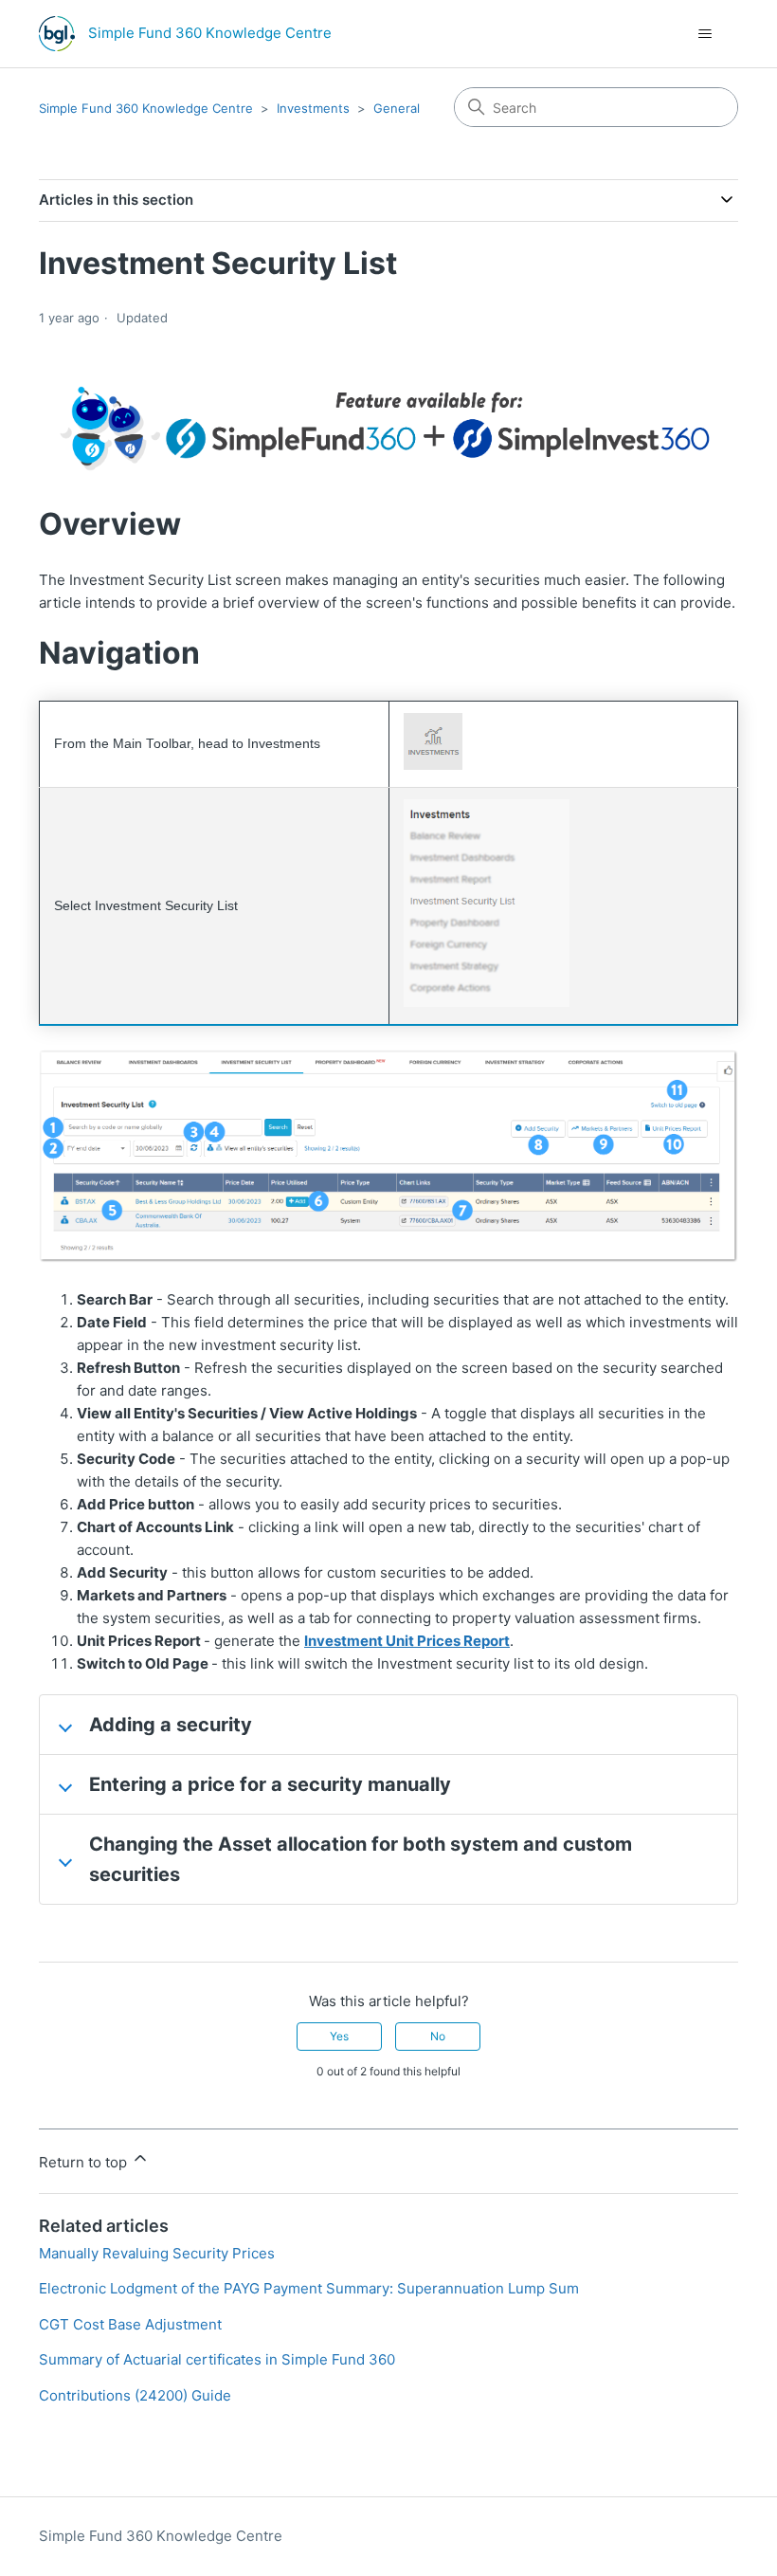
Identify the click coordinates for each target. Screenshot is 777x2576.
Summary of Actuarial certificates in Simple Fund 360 (217, 2359)
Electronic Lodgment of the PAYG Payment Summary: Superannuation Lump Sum (309, 2288)
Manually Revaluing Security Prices (157, 2253)
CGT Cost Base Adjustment (130, 2324)
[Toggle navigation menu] (705, 34)
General (397, 108)
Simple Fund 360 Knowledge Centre (146, 108)
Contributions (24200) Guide (135, 2395)
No (438, 2036)
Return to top (85, 2162)
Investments (313, 108)
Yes (339, 2036)
